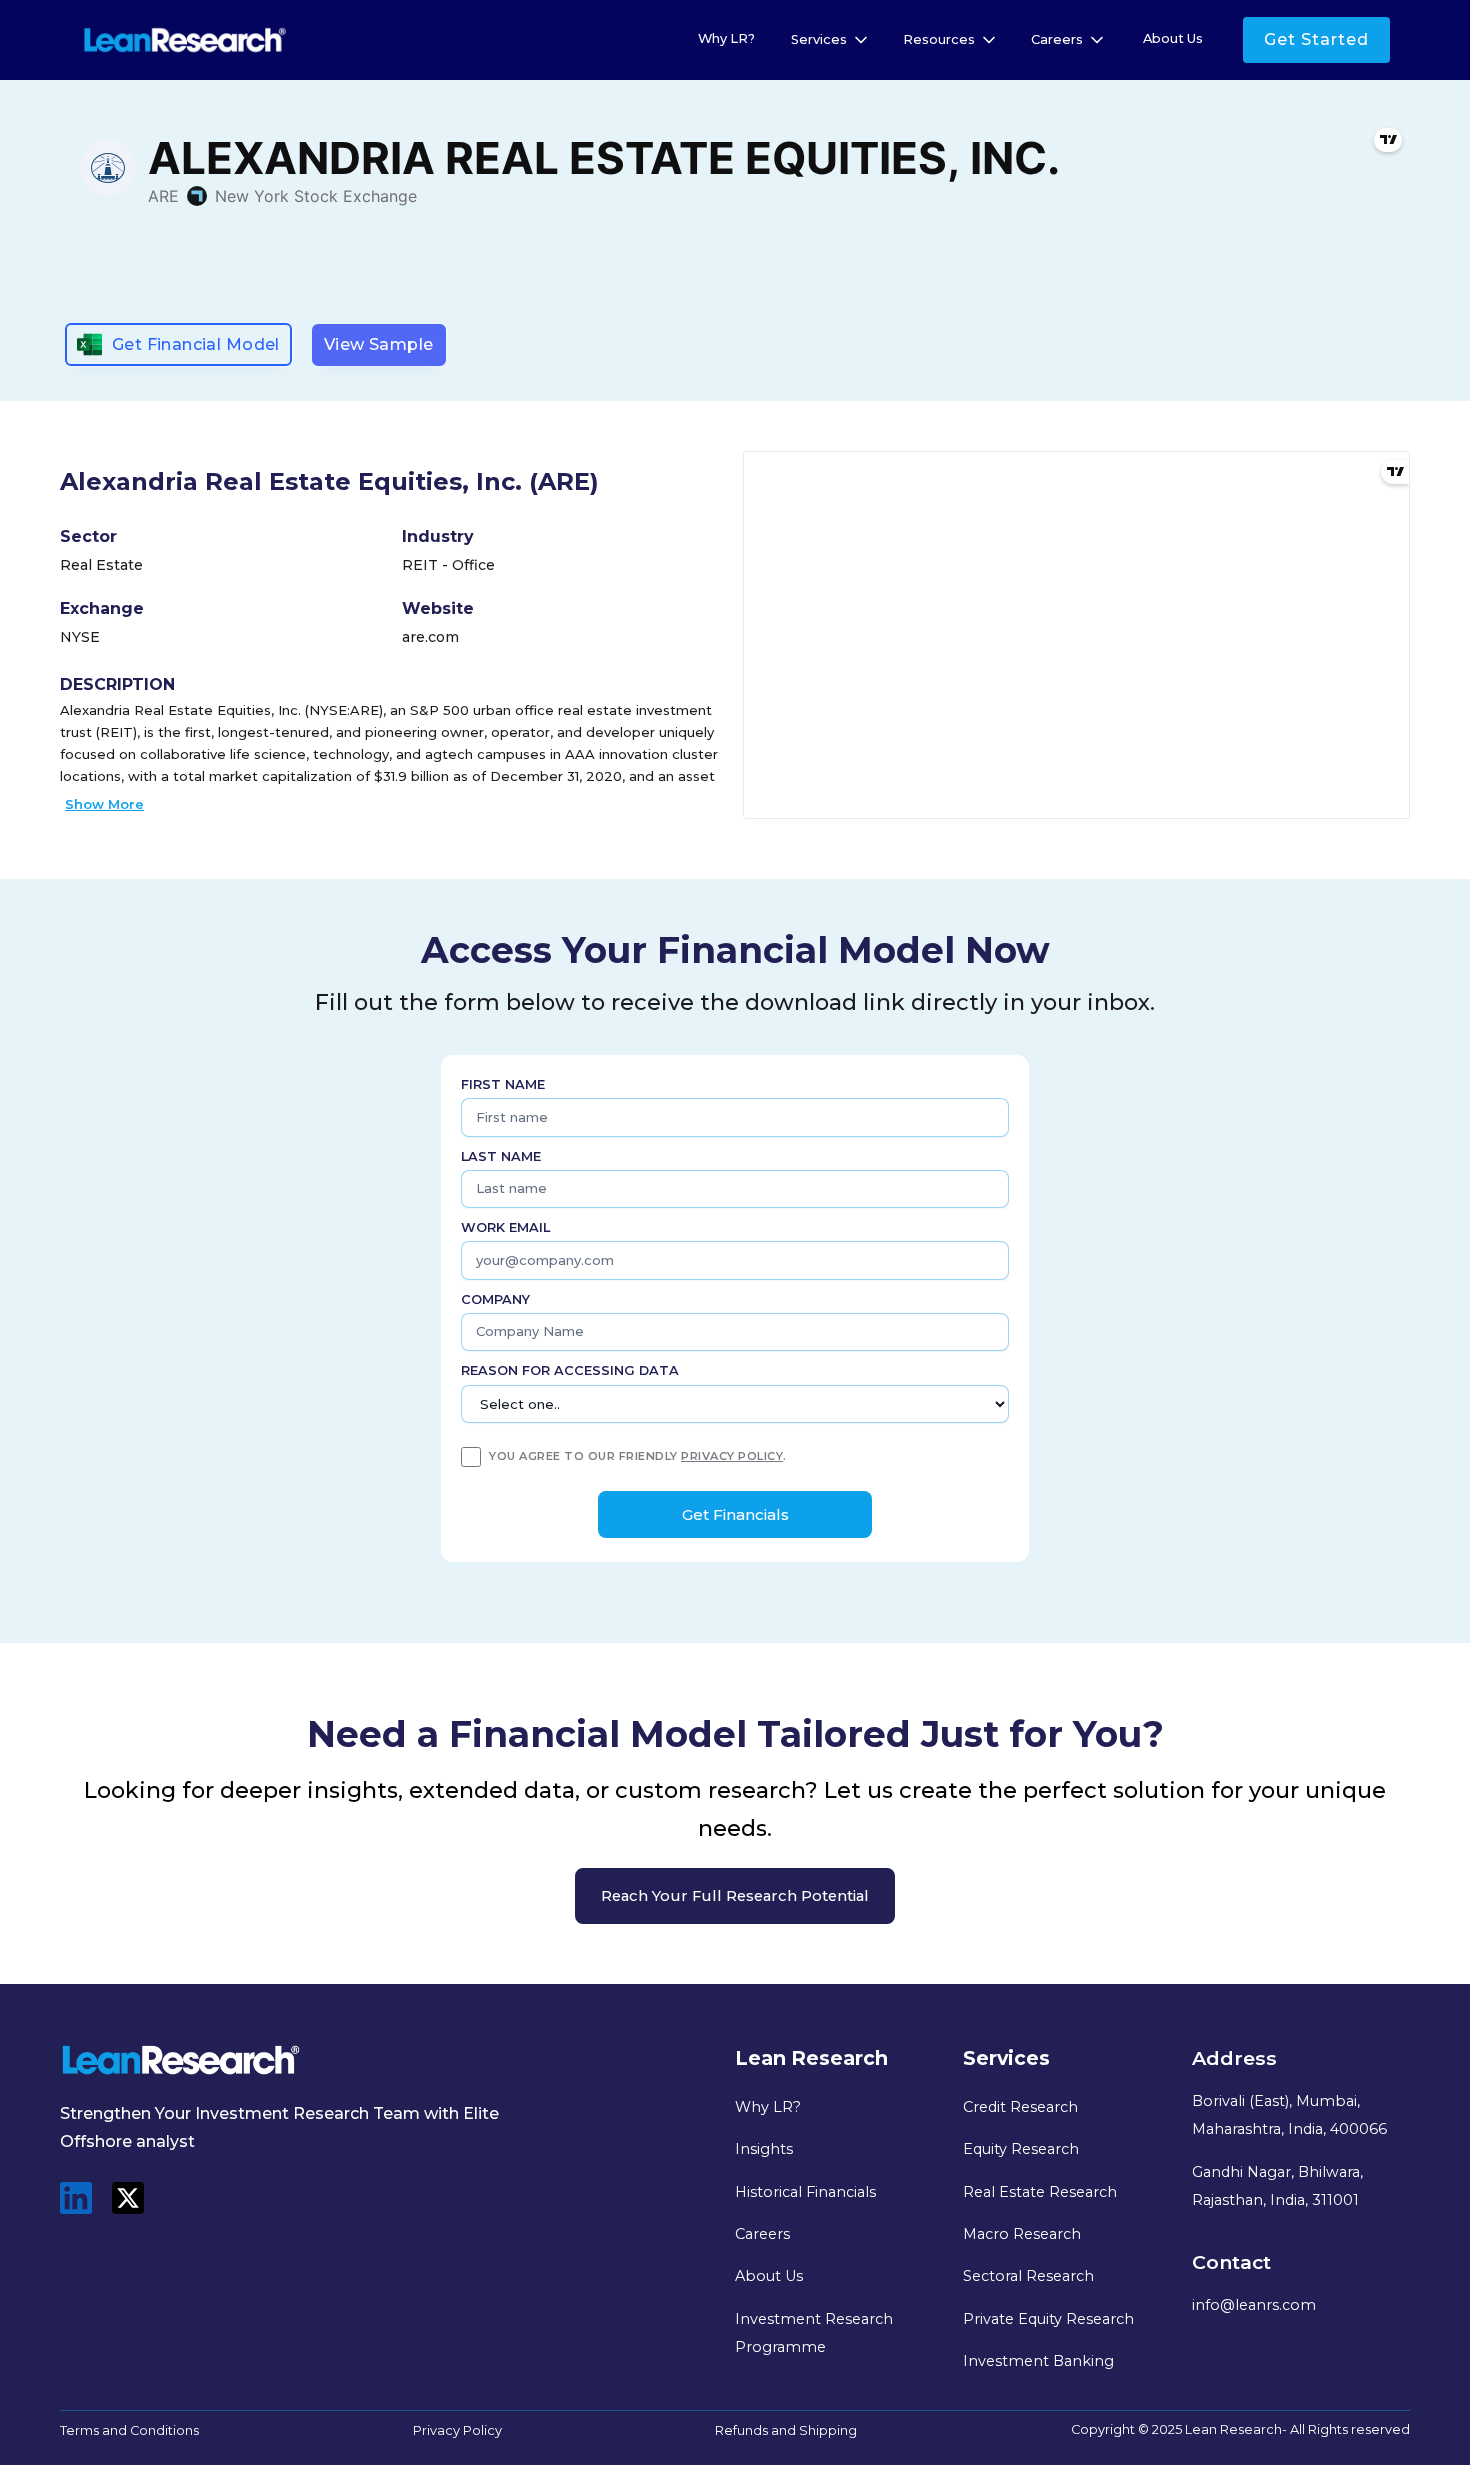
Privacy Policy (457, 2430)
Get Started (1316, 39)
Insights (764, 2149)
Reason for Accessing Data (570, 1370)
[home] (185, 40)
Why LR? (726, 38)
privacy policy (732, 1456)
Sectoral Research (1028, 2276)
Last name (501, 1156)
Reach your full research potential (735, 1896)
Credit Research (1020, 2107)
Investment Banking (1038, 2361)
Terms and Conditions (129, 2430)
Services (819, 39)
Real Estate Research (1040, 2192)
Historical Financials (805, 2192)
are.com (430, 637)
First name (503, 1084)
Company (495, 1299)
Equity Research (1021, 2149)
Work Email (505, 1227)
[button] (831, 40)
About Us (1173, 38)
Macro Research (1022, 2234)
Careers (762, 2234)
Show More (104, 804)
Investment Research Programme (814, 2333)
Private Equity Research (1048, 2319)
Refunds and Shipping (786, 2430)
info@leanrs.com (1254, 2305)
